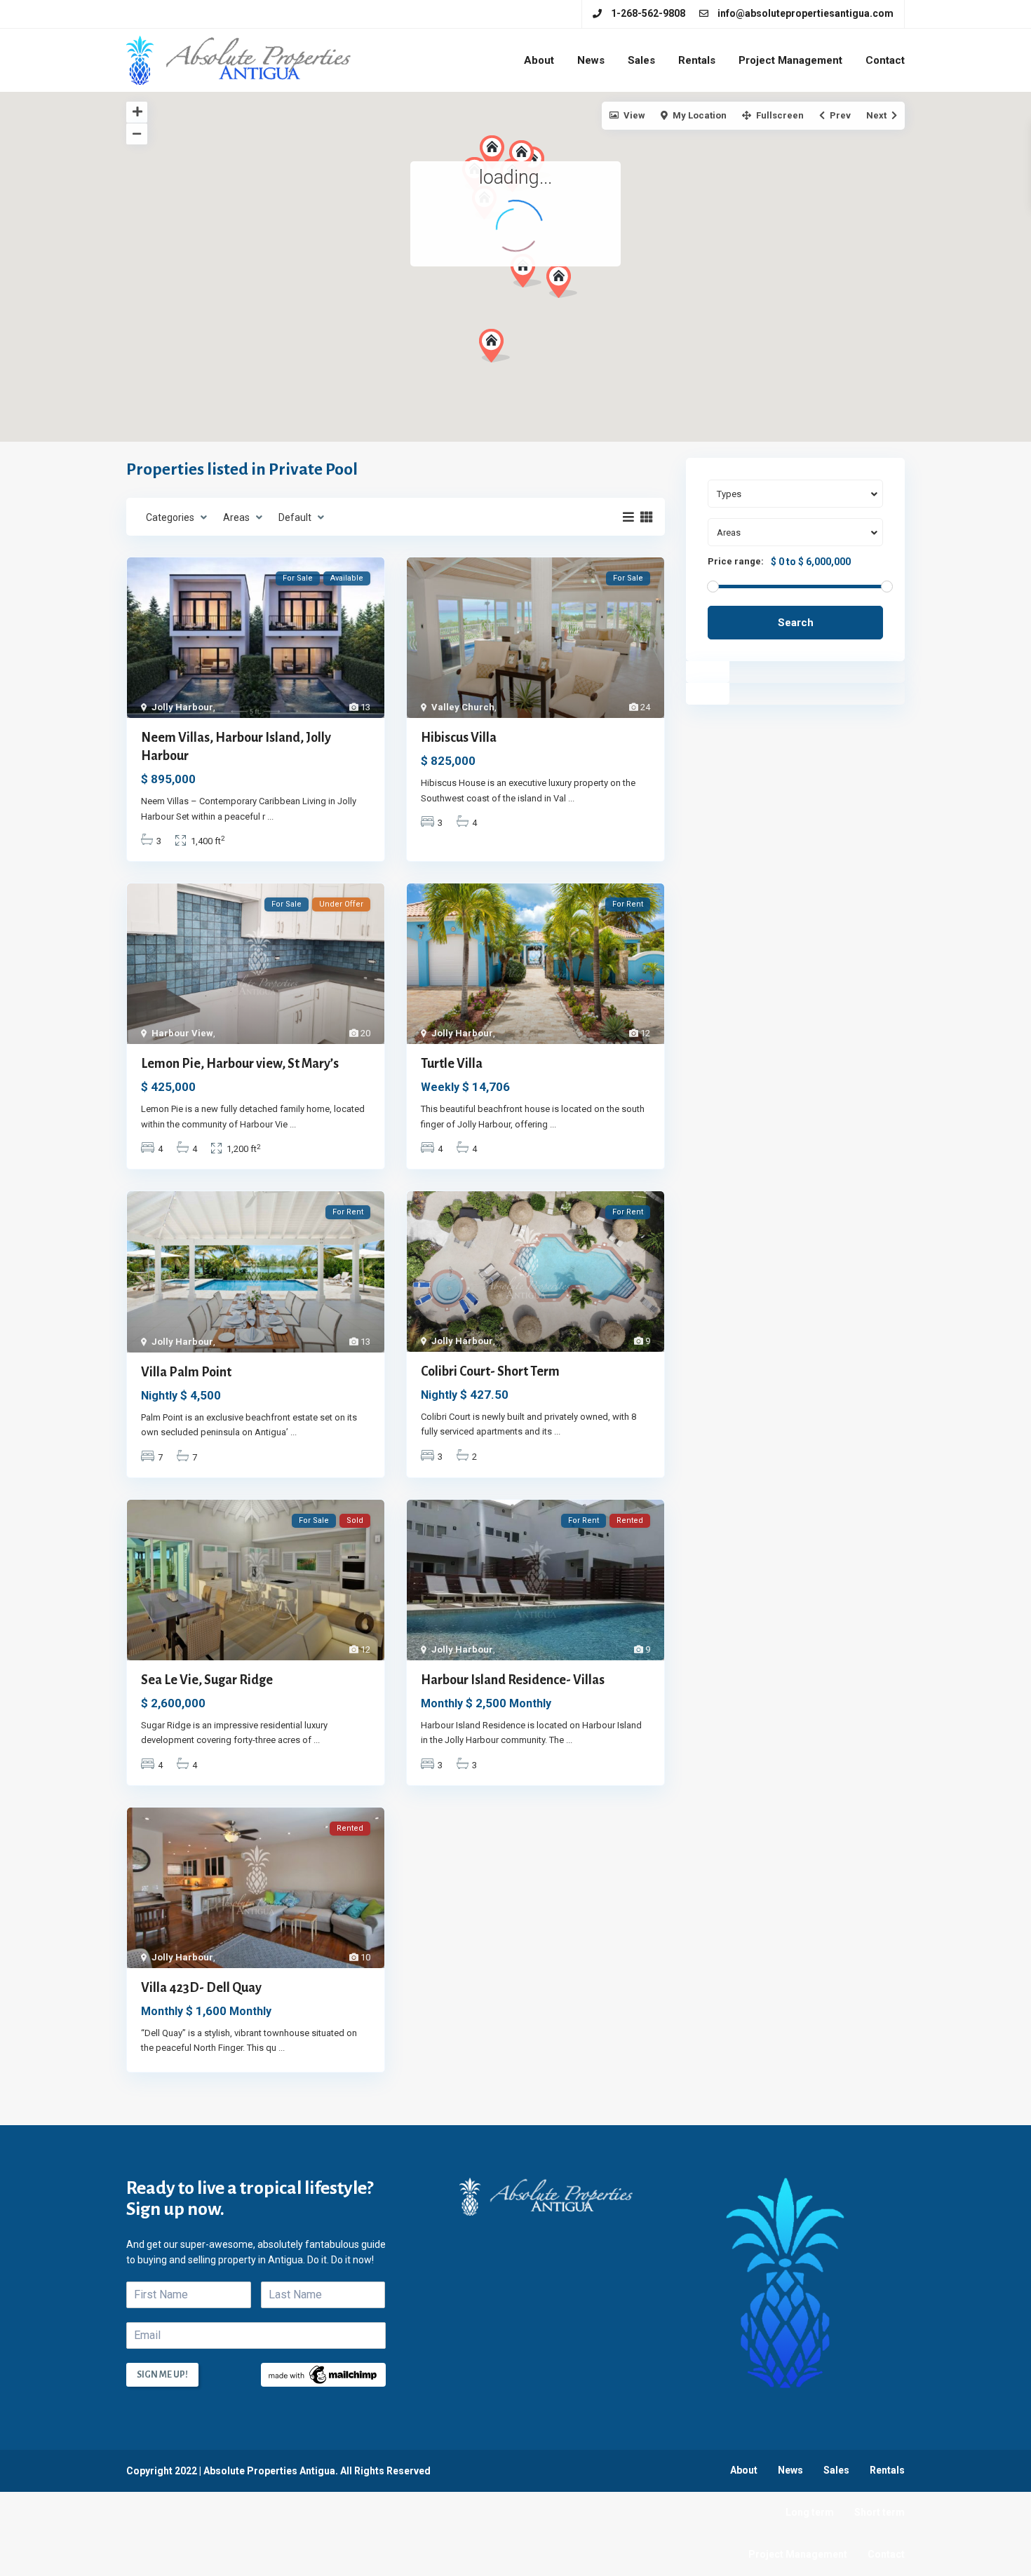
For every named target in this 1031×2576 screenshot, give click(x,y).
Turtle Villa (452, 1064)
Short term (880, 2512)
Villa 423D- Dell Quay (201, 1988)
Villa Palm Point (186, 1372)
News (591, 60)
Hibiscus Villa (459, 738)
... (270, 816)
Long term (810, 2512)
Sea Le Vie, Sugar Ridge (207, 1680)
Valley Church (463, 707)
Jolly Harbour (182, 707)
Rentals (697, 60)
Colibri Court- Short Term (490, 1371)
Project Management (790, 60)
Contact (885, 60)
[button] (494, 346)
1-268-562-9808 (648, 13)
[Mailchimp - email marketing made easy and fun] (323, 2374)
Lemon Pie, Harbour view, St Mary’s (240, 1064)
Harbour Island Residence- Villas (513, 1680)
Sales (641, 60)
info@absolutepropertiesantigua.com (806, 13)
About (539, 60)
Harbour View (182, 1033)
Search (796, 623)
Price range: (736, 562)
